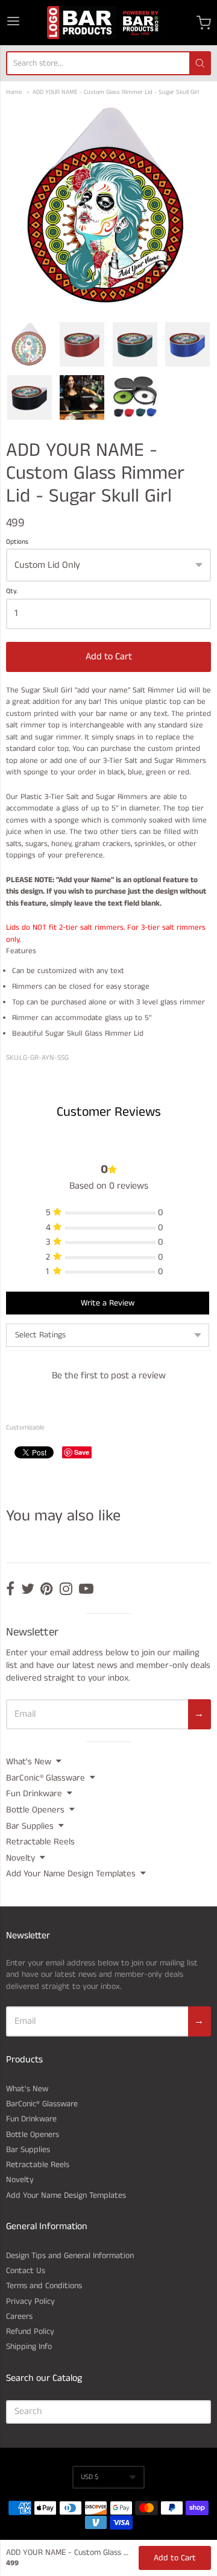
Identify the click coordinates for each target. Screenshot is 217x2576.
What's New (29, 1762)
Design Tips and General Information (70, 2256)
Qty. (12, 592)
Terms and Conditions (44, 2286)
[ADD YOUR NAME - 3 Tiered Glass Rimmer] (135, 397)
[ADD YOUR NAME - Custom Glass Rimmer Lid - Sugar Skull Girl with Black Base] (30, 397)
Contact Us (26, 2271)
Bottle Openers (35, 1810)
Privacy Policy (30, 2301)
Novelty (20, 1858)
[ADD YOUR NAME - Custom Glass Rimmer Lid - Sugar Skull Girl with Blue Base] (187, 344)
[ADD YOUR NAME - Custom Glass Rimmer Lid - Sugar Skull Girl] (30, 344)
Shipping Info (29, 2347)
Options (17, 543)
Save (82, 1452)
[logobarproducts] (108, 23)
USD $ (90, 2477)
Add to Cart (109, 657)
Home (14, 92)
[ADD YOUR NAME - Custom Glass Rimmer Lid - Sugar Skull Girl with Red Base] (82, 344)
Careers (19, 2316)
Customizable (25, 1428)
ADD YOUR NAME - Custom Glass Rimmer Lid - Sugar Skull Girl (116, 92)
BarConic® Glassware (46, 1778)
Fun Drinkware (34, 1794)
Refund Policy (30, 2332)
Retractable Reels (40, 1842)
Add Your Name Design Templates (71, 1874)
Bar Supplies (30, 1826)
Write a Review (108, 1303)
